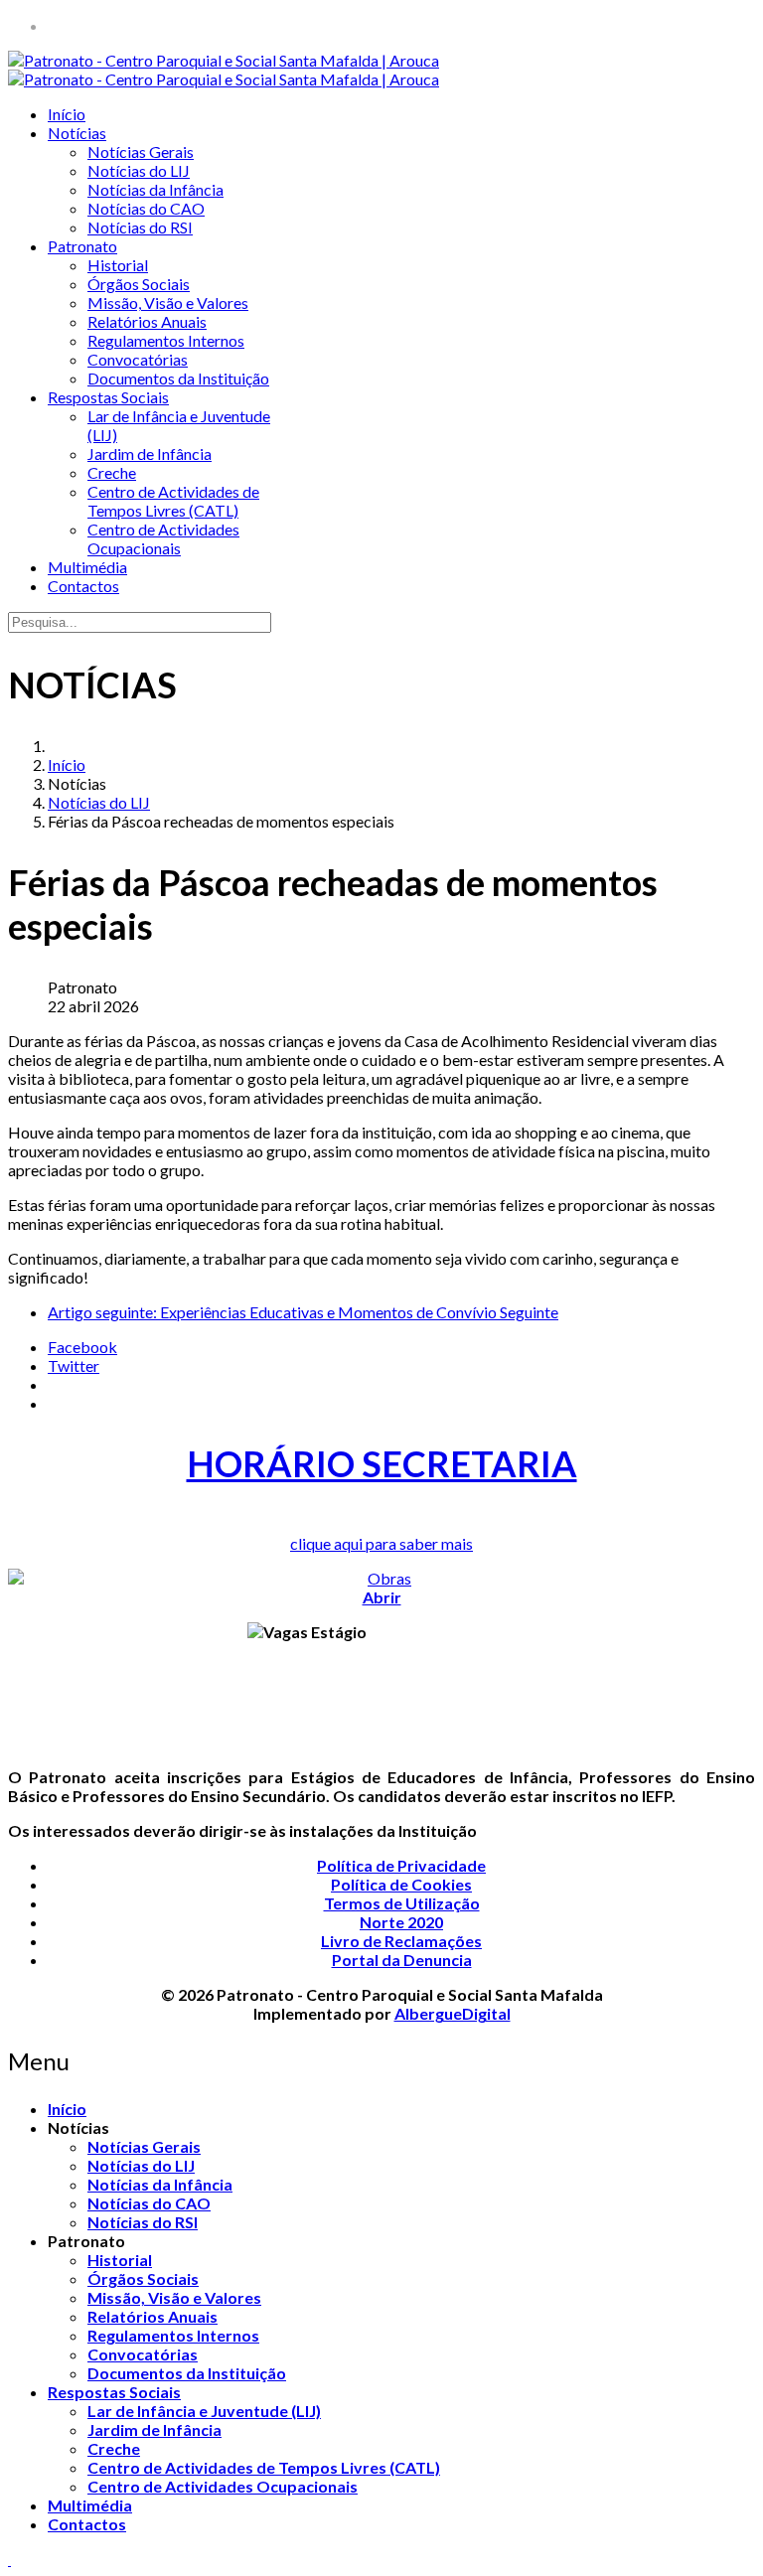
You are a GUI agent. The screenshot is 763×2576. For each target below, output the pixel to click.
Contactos (83, 586)
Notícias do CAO (146, 208)
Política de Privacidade (401, 1865)
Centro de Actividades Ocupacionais (163, 538)
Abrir (382, 1597)
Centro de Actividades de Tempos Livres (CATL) (173, 501)
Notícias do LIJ (139, 170)
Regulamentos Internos (166, 340)
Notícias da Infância (155, 189)
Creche (112, 472)
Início (67, 114)
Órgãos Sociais (139, 284)
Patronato (82, 246)
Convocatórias (138, 359)
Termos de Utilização (402, 1903)
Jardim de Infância (150, 454)
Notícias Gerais (141, 152)
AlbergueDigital (453, 2013)
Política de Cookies (401, 1884)
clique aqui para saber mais (381, 1543)
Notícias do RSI (140, 227)
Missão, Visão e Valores (168, 303)
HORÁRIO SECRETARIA (382, 1463)
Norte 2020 (401, 1922)
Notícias (77, 133)
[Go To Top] (9, 2559)
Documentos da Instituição (178, 378)
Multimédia (87, 567)
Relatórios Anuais (147, 321)
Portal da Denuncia (402, 1960)
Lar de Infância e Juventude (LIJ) (204, 2411)
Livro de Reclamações (401, 1941)
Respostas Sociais (108, 397)
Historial (118, 265)
